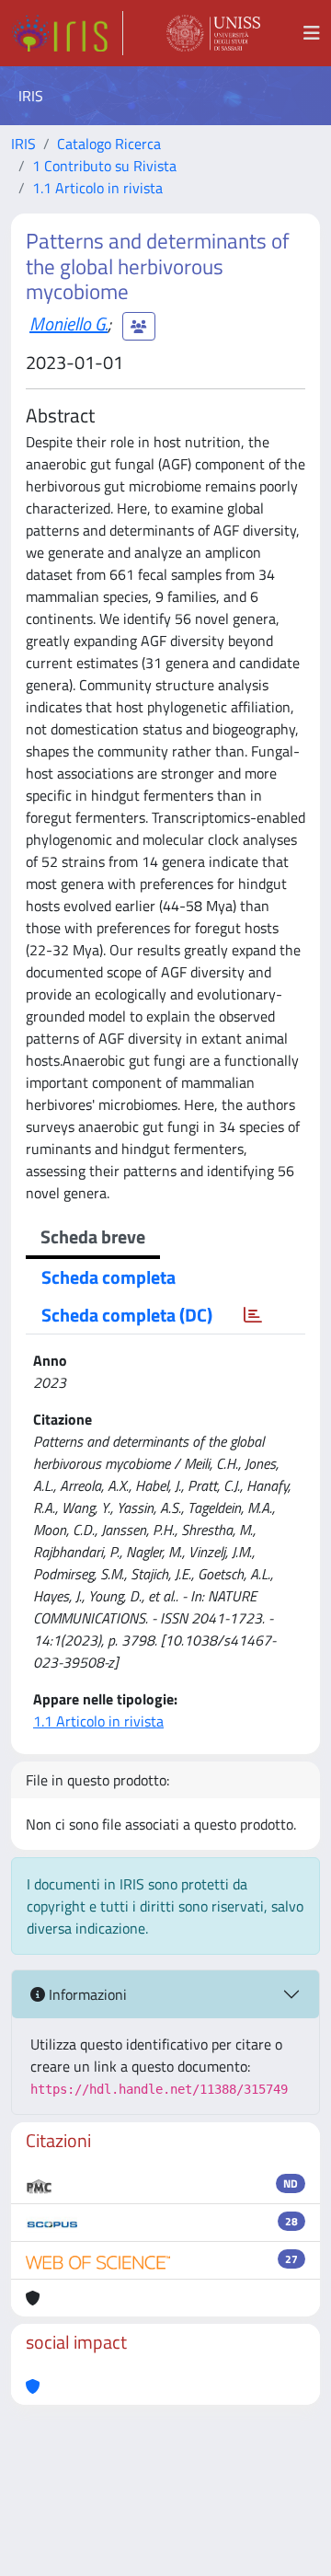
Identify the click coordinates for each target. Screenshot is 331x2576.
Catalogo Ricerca (109, 144)
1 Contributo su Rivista (104, 166)
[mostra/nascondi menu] (312, 33)
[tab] (253, 1315)
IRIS (23, 144)
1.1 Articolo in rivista (97, 188)
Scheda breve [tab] (93, 1236)
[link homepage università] (213, 33)
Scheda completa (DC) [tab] (127, 1315)
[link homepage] (67, 33)
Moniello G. (68, 323)
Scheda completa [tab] (108, 1277)
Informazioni (86, 1994)
